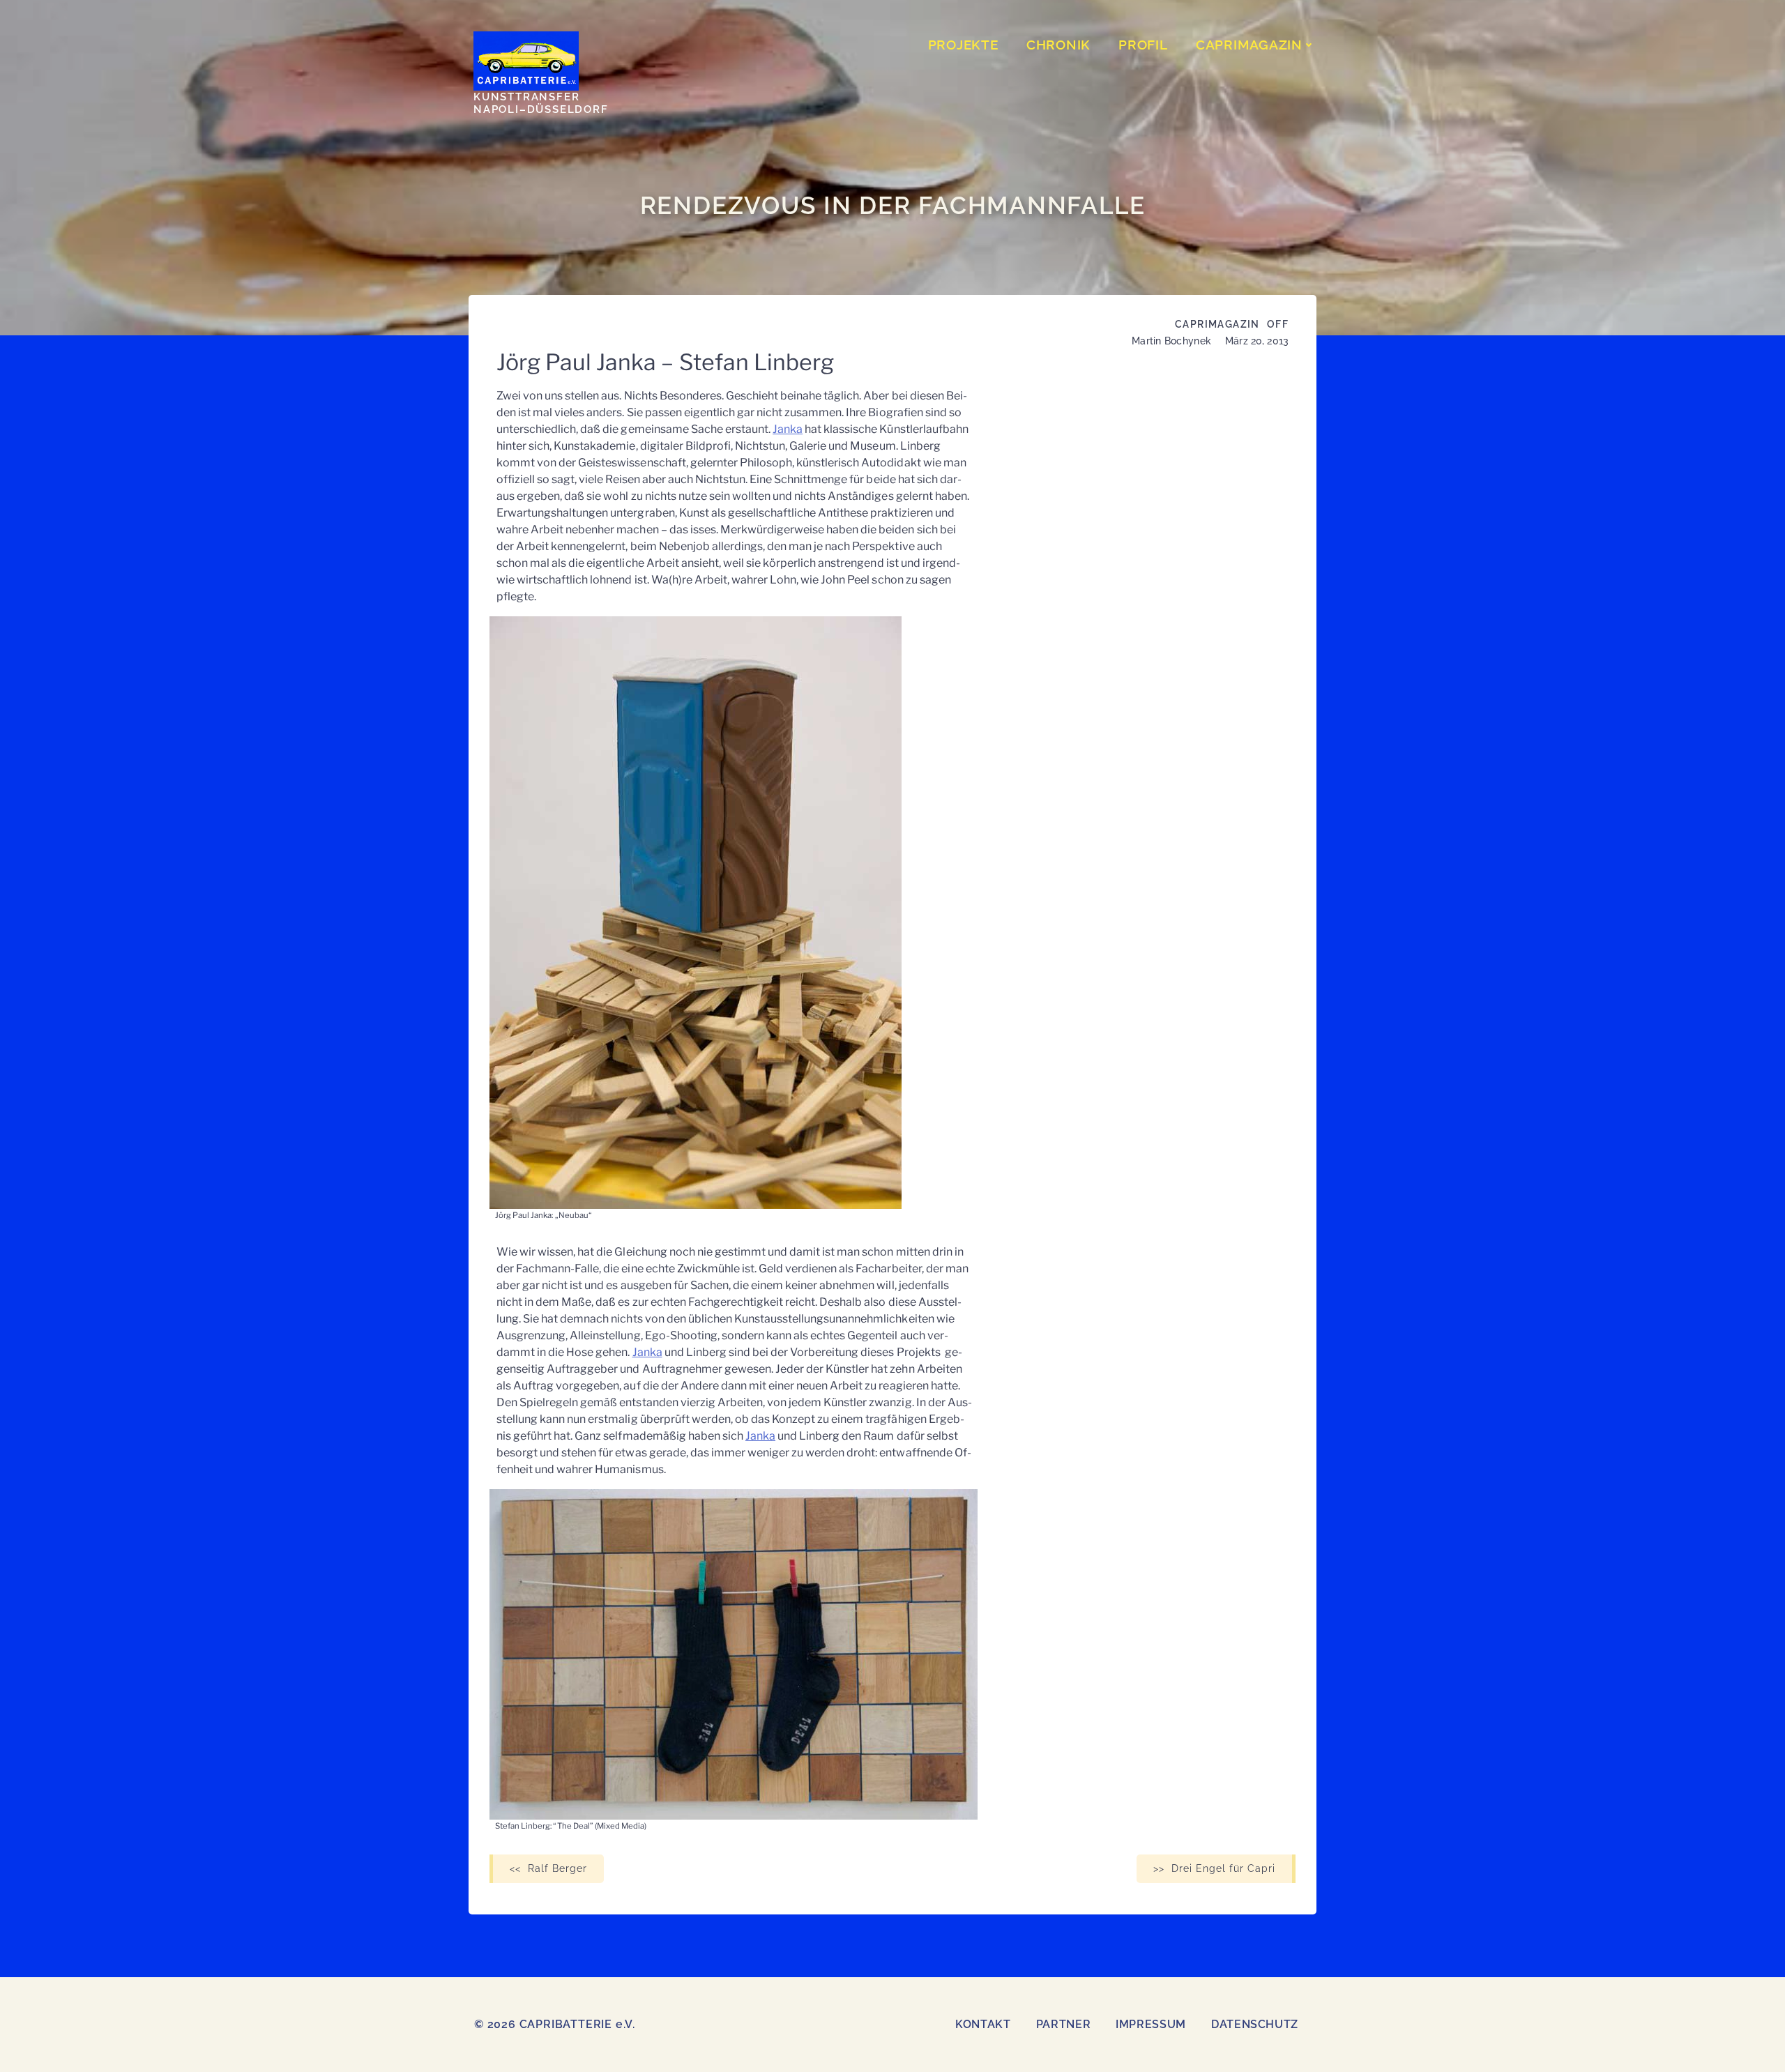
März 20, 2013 (1257, 341)
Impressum (1151, 2024)
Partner (1063, 2024)
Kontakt (983, 2024)
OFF (1278, 324)
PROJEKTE (963, 45)
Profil (1143, 45)
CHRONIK (1058, 45)
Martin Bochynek (1171, 341)
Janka (788, 429)
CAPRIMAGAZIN (1249, 45)
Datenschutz (1255, 2024)
